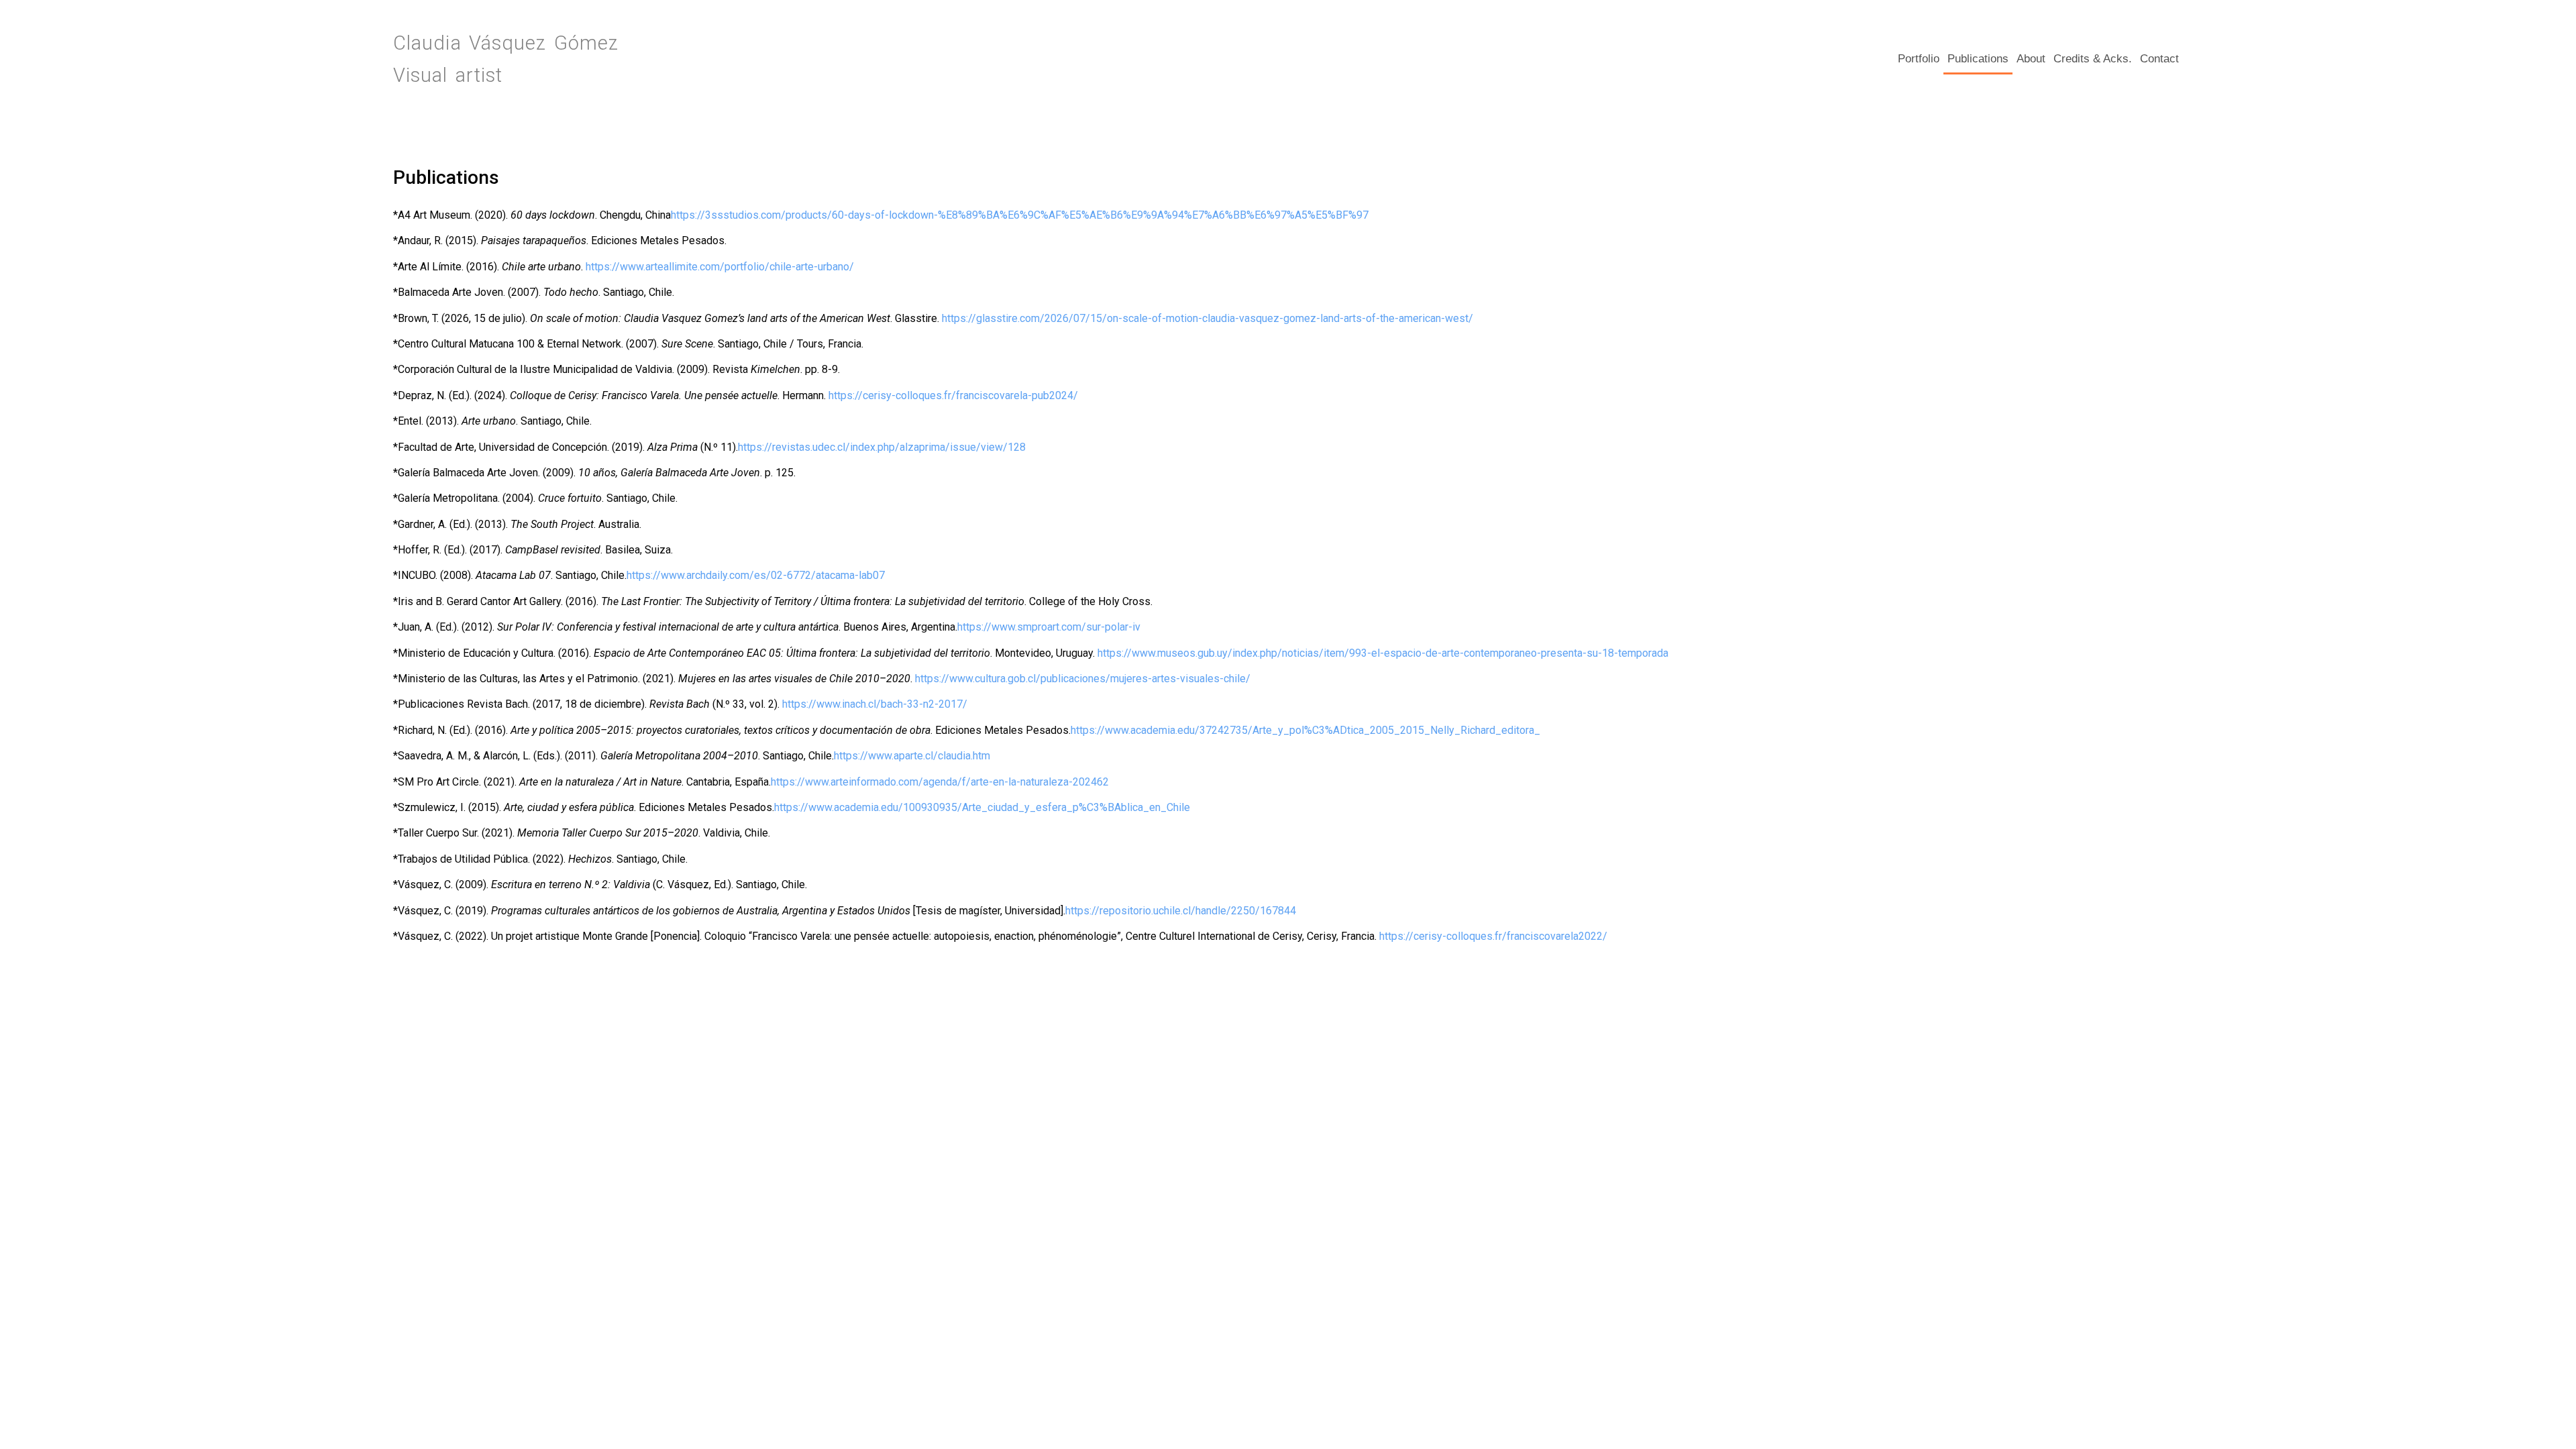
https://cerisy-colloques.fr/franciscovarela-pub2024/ (953, 395)
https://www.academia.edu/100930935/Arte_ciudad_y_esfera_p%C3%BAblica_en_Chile (982, 807)
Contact (2159, 59)
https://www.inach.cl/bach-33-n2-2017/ (875, 704)
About (2031, 59)
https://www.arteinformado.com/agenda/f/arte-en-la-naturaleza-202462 (940, 782)
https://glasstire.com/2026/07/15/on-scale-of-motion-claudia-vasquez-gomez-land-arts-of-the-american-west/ (1207, 318)
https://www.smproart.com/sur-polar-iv (1049, 627)
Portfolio (1919, 59)
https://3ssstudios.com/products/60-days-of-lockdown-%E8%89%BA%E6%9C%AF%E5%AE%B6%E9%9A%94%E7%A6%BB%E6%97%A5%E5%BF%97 (1020, 215)
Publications (1978, 59)
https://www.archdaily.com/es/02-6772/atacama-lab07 (756, 575)
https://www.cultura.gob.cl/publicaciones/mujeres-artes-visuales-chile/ (1083, 679)
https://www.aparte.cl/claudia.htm (912, 756)
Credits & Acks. (2093, 59)
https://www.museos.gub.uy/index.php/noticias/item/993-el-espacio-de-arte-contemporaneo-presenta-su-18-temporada (1383, 653)
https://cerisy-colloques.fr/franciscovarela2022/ (1493, 936)
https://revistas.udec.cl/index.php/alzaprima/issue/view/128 (882, 447)
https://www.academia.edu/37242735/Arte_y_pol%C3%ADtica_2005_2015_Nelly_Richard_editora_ (1305, 730)
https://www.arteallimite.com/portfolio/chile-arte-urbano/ (720, 267)
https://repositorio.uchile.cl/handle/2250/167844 (1181, 911)
